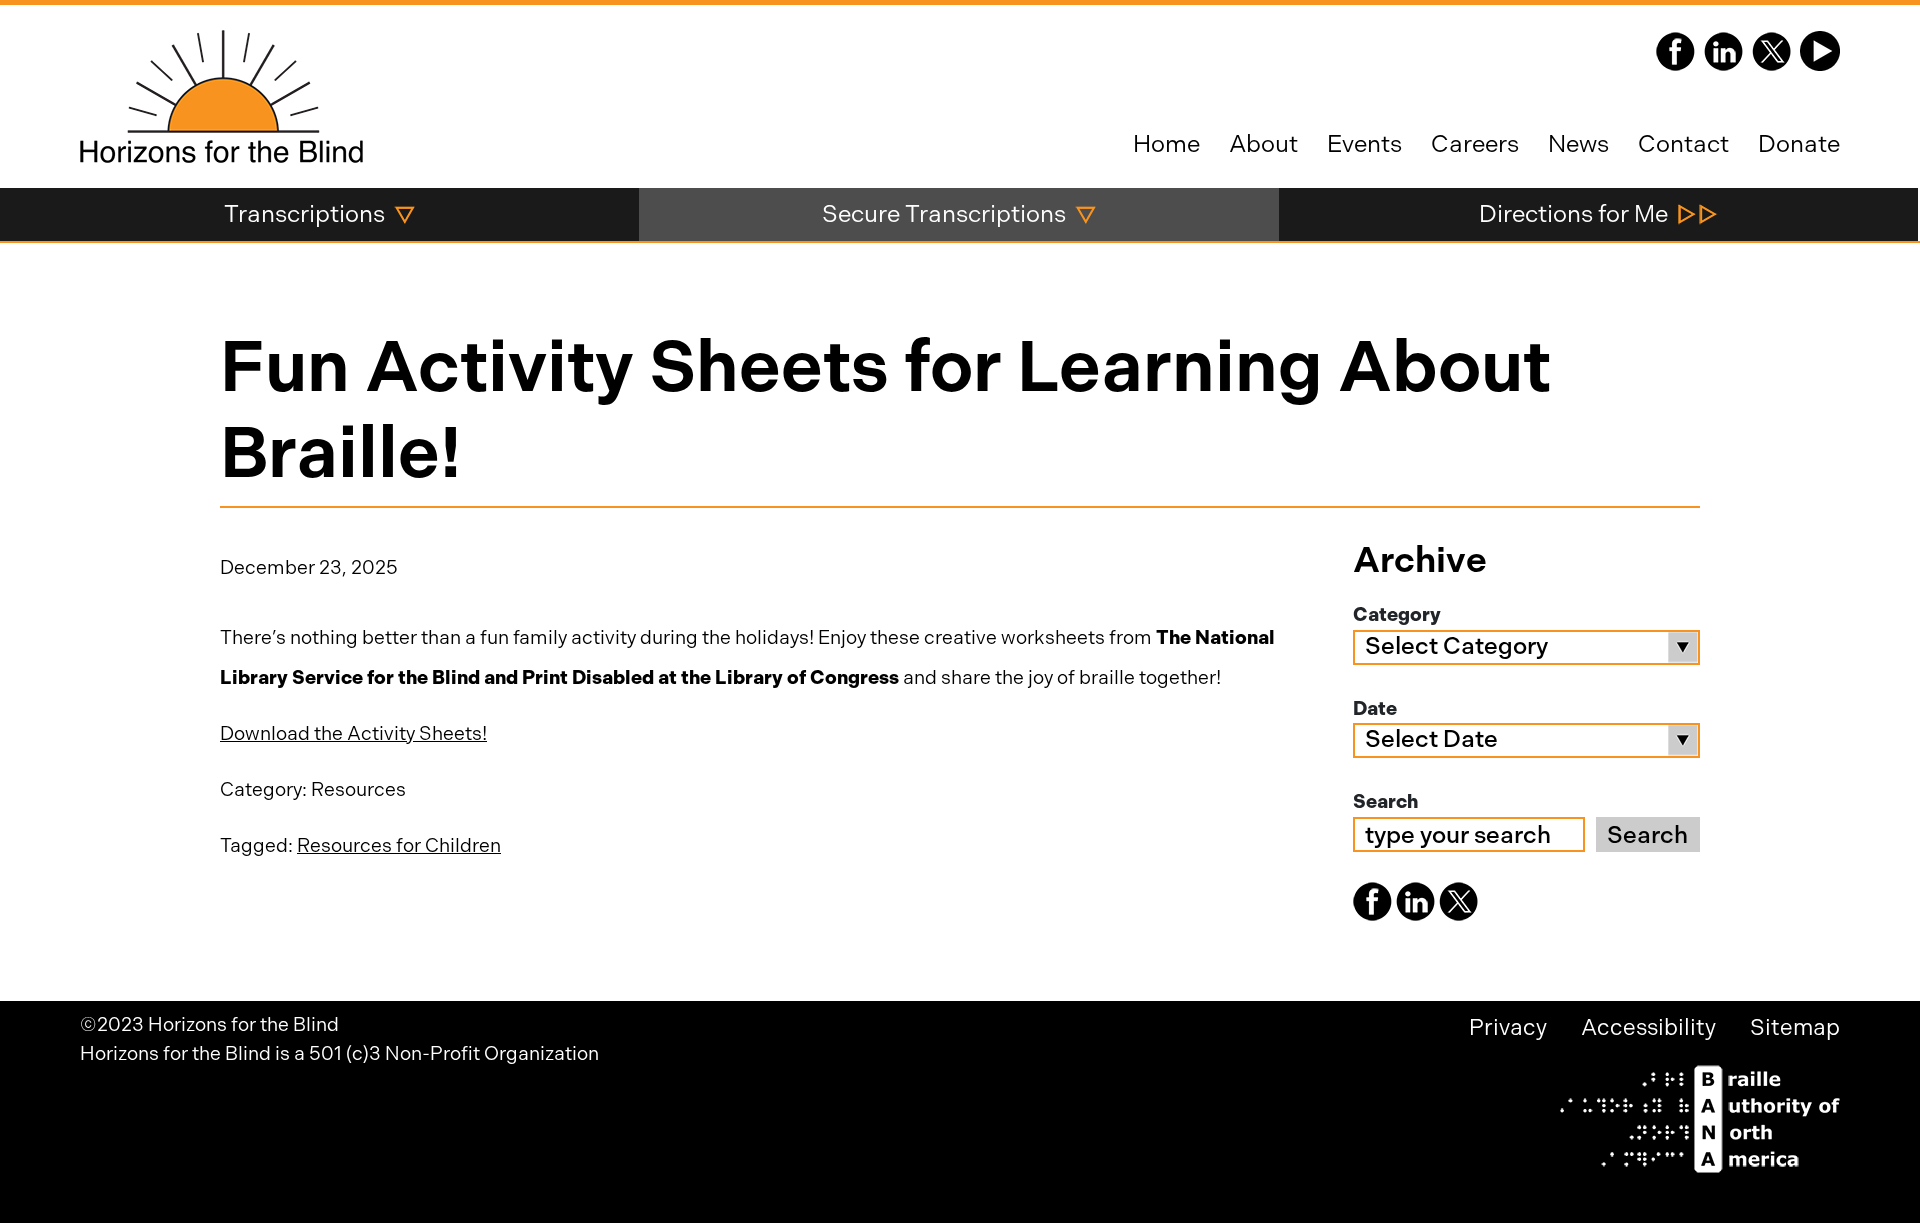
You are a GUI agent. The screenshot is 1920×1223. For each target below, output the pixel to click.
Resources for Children (399, 845)
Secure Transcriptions (944, 213)
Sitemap (1795, 1027)
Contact (1683, 143)
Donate (1799, 143)
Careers (1475, 143)
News (1578, 143)
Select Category (1456, 645)
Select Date (1431, 738)
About (1263, 143)
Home (1166, 143)
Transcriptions (304, 213)
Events (1364, 143)
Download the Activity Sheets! (353, 733)
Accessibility (1648, 1027)
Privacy (1508, 1027)
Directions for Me (1573, 213)
